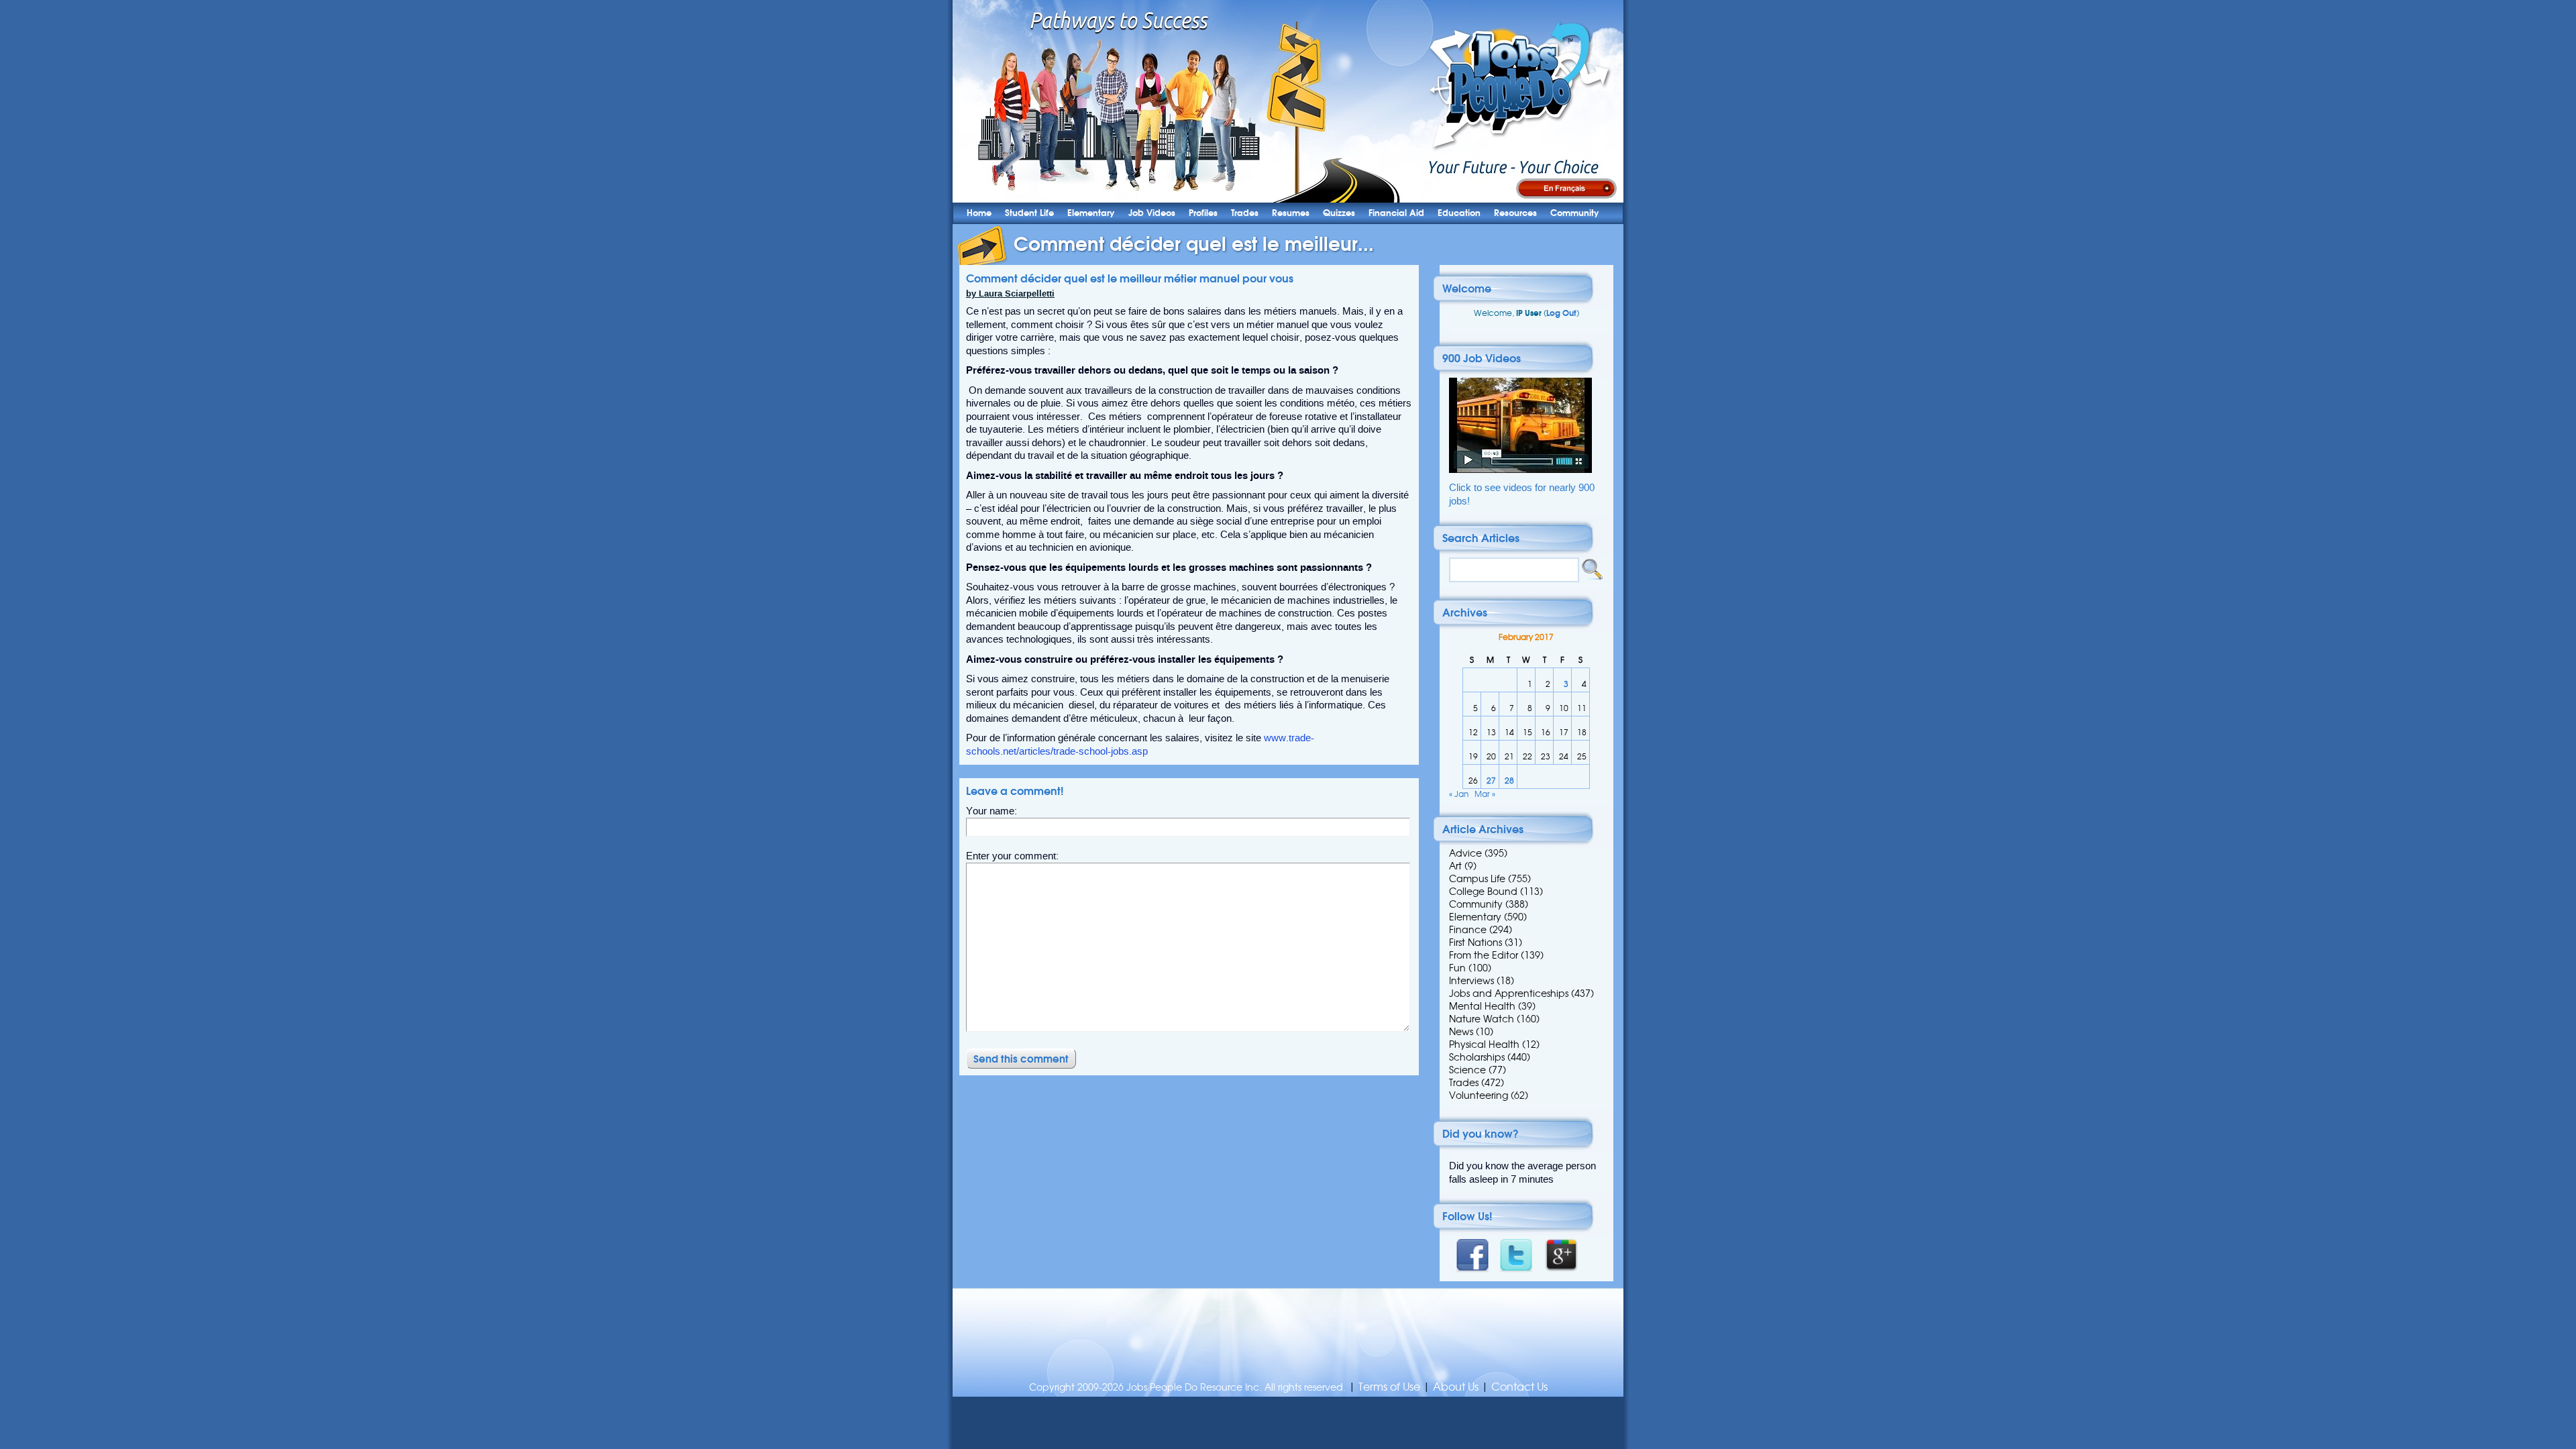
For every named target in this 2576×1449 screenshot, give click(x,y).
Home (979, 213)
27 (1491, 781)
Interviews (1471, 981)
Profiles (1203, 213)
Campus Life (1477, 879)
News (1461, 1032)
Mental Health (1482, 1006)
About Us (1456, 1387)
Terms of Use (1389, 1387)
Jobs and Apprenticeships (1509, 994)
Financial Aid (1396, 213)
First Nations (1475, 943)
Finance (1468, 930)
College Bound (1483, 892)
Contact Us (1519, 1387)
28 (1509, 781)
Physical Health (1484, 1044)
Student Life (1029, 213)
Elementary (1091, 213)
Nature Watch (1482, 1019)
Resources (1515, 213)
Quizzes (1339, 213)
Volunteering (1479, 1095)
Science (1467, 1070)
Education (1459, 213)
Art (1455, 866)
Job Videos (1152, 213)
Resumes (1291, 213)
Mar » (1485, 794)
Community (1575, 213)
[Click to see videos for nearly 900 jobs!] (1520, 470)
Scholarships (1477, 1057)
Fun (1457, 968)
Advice (1465, 853)
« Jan (1459, 794)
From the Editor (1484, 955)
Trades (1245, 213)
